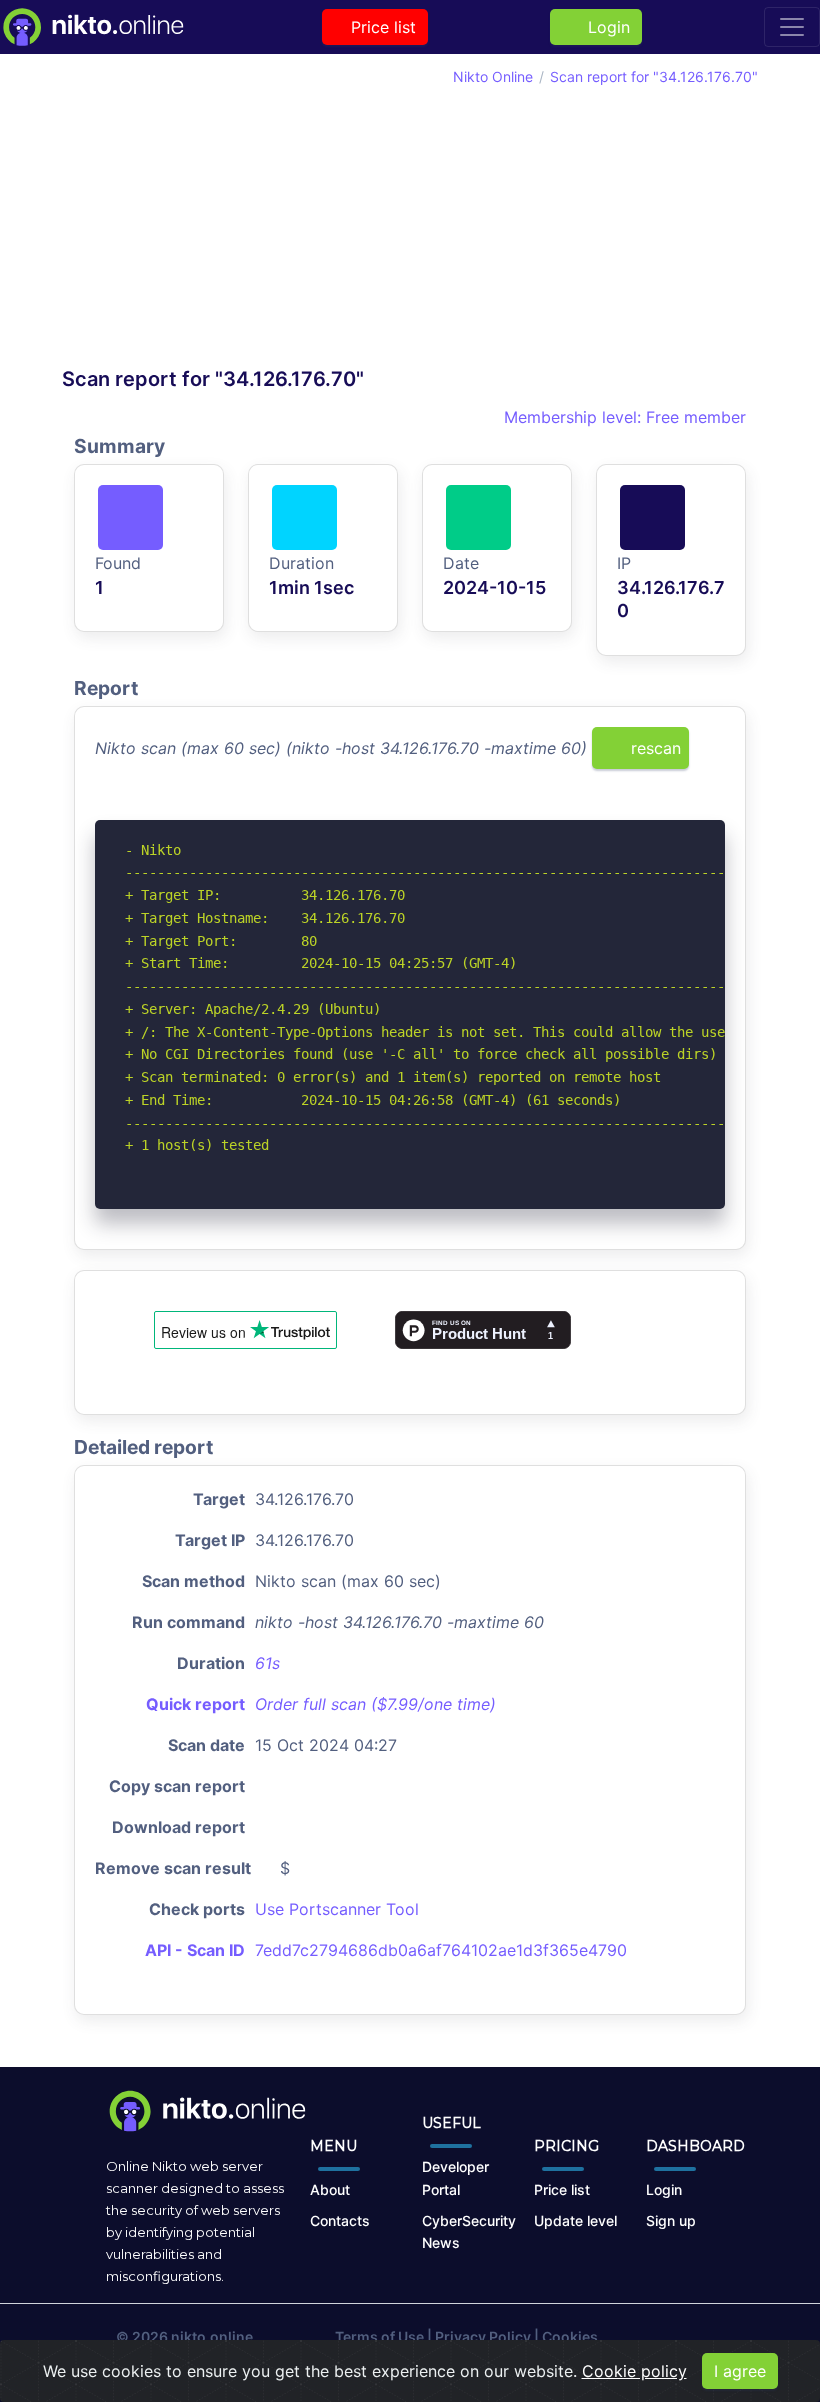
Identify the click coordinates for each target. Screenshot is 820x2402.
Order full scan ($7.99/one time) (375, 1704)
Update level (575, 2220)
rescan (653, 748)
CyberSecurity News (469, 2232)
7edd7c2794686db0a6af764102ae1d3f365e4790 (441, 1950)
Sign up (671, 2220)
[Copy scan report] (647, 807)
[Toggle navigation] (792, 27)
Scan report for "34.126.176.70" (654, 76)
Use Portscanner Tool (337, 1909)
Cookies (570, 2336)
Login (604, 27)
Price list (381, 27)
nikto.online (212, 2336)
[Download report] (680, 807)
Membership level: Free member (622, 417)
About (330, 2189)
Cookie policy (634, 2371)
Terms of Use (379, 2336)
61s (267, 1663)
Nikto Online (493, 76)
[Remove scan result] (712, 807)
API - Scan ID (195, 1950)
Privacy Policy (483, 2336)
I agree (740, 2371)
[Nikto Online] (92, 27)
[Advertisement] (236, 216)
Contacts (340, 2220)
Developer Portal (455, 2178)
